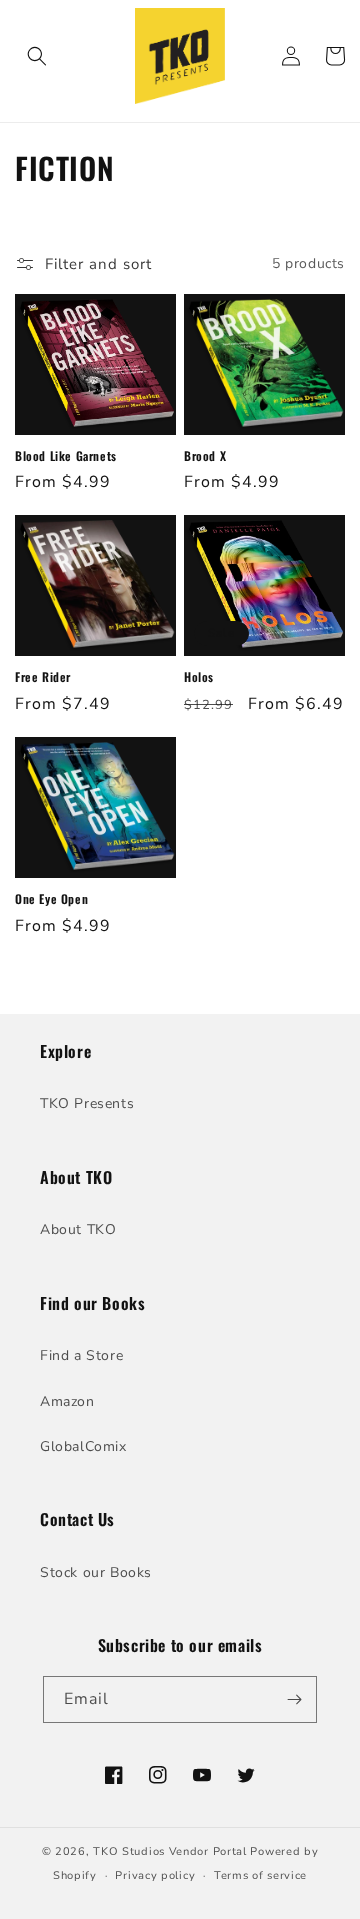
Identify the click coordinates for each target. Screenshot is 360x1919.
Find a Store (81, 1355)
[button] (37, 56)
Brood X (205, 456)
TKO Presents (87, 1103)
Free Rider (43, 677)
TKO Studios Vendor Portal (170, 1851)
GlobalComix (83, 1446)
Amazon (67, 1401)
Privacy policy (155, 1875)
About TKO (78, 1229)
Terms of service (260, 1875)
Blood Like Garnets (66, 456)
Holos (199, 677)
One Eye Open (51, 899)
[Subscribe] (294, 1699)
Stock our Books (96, 1572)
